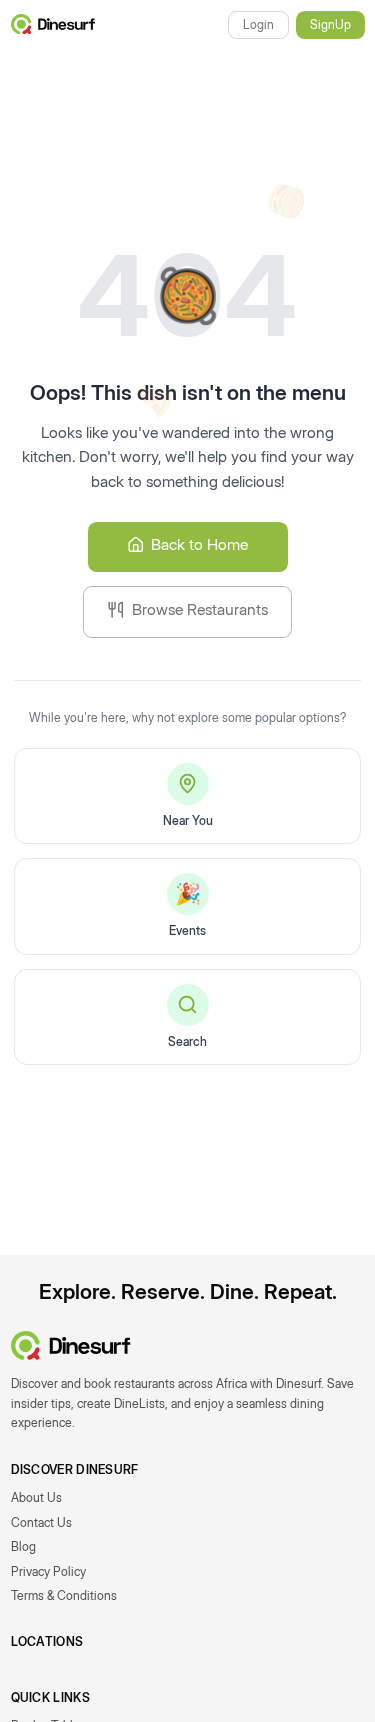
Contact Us (41, 1522)
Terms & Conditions (64, 1595)
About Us (36, 1497)
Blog (23, 1546)
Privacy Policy (48, 1571)
